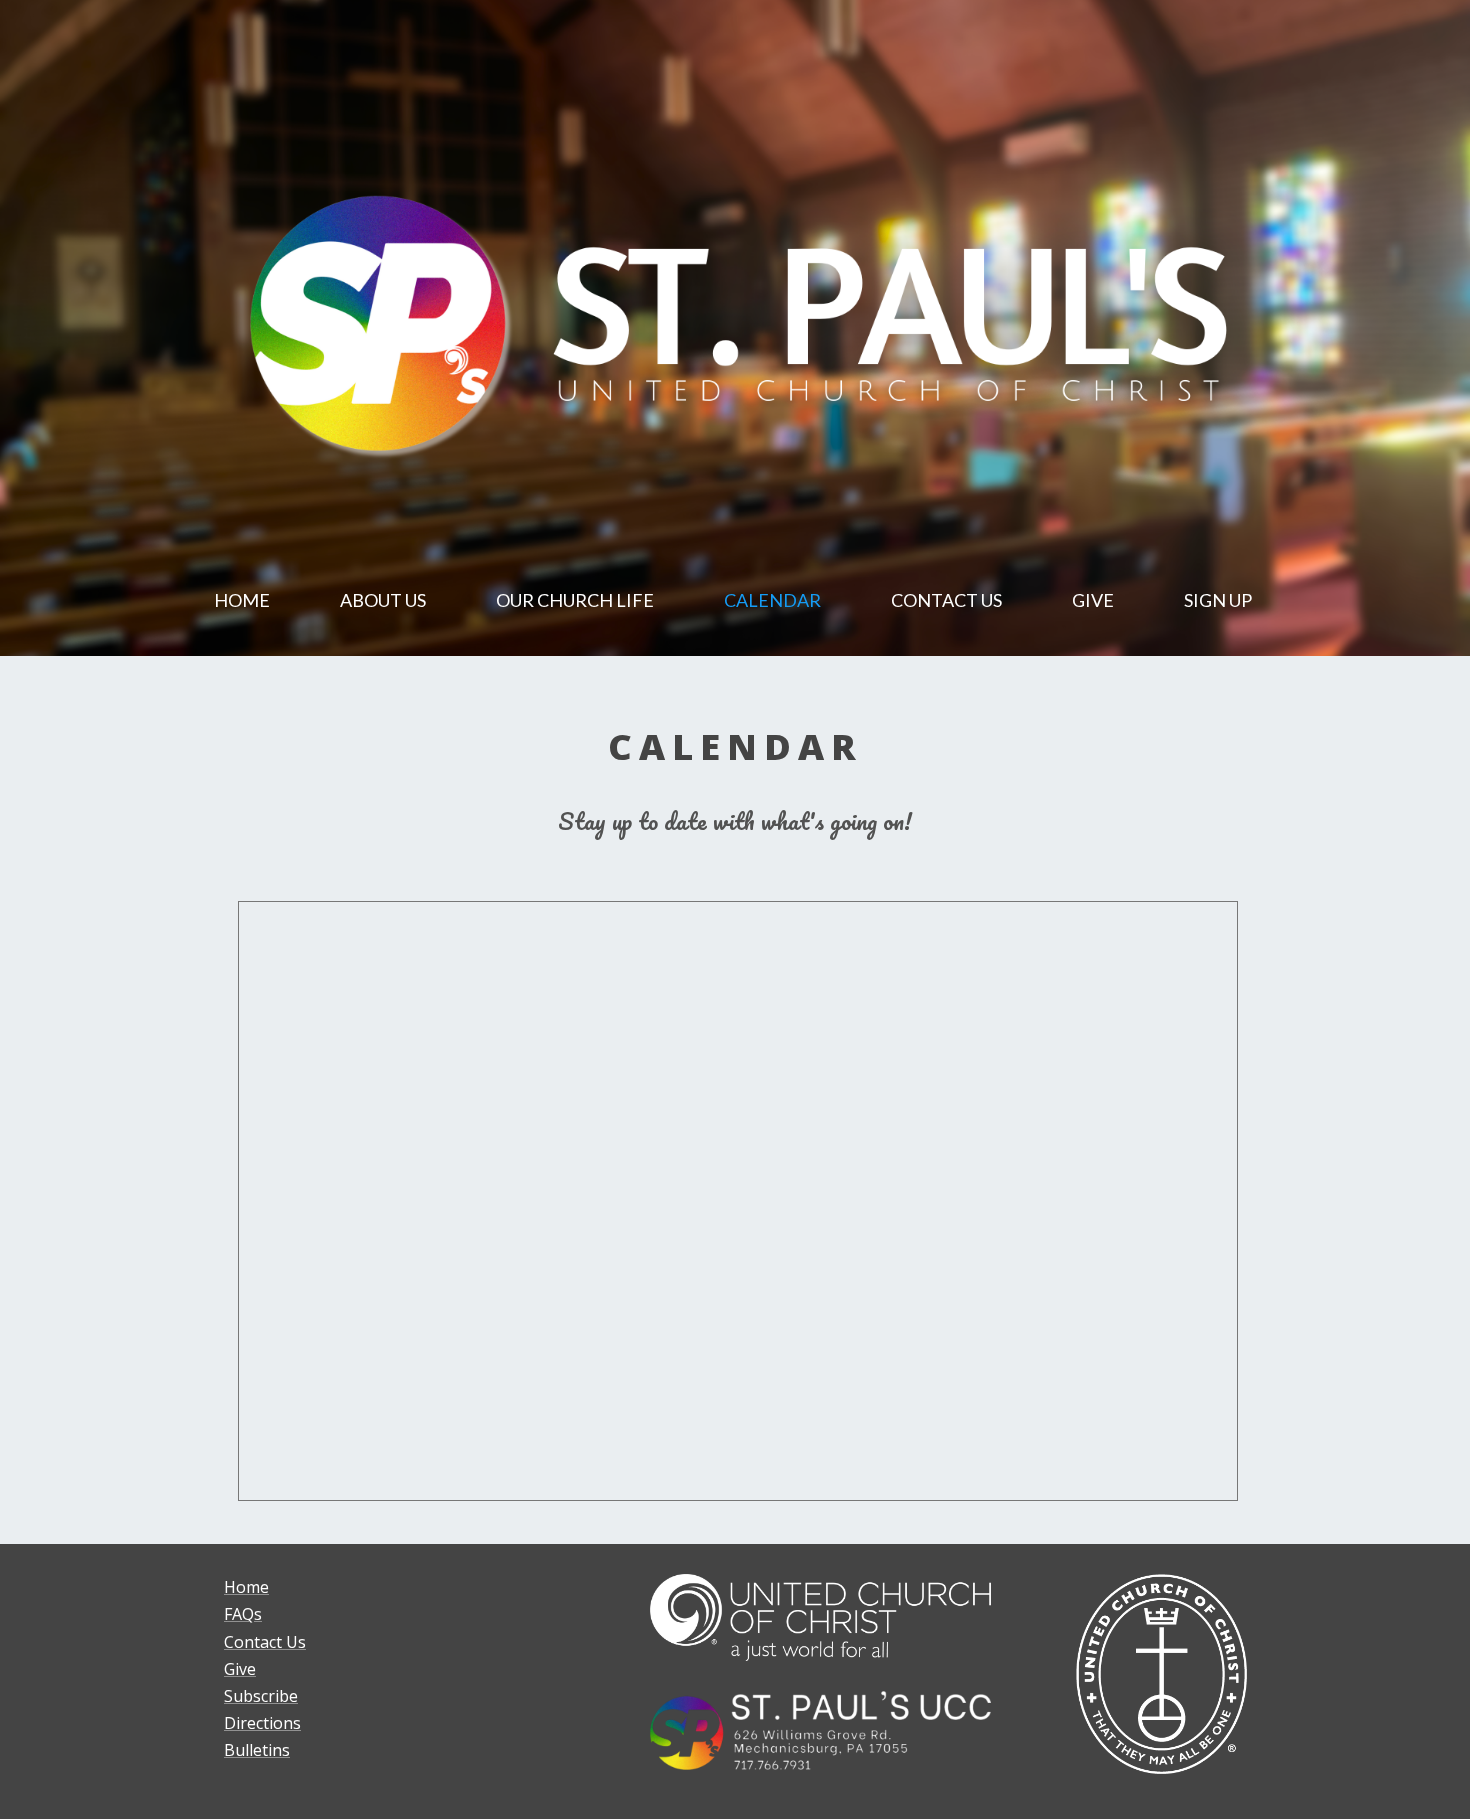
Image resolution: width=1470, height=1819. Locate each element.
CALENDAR (772, 600)
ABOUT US (383, 600)
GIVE (1093, 600)
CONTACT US (946, 600)
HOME (242, 600)
